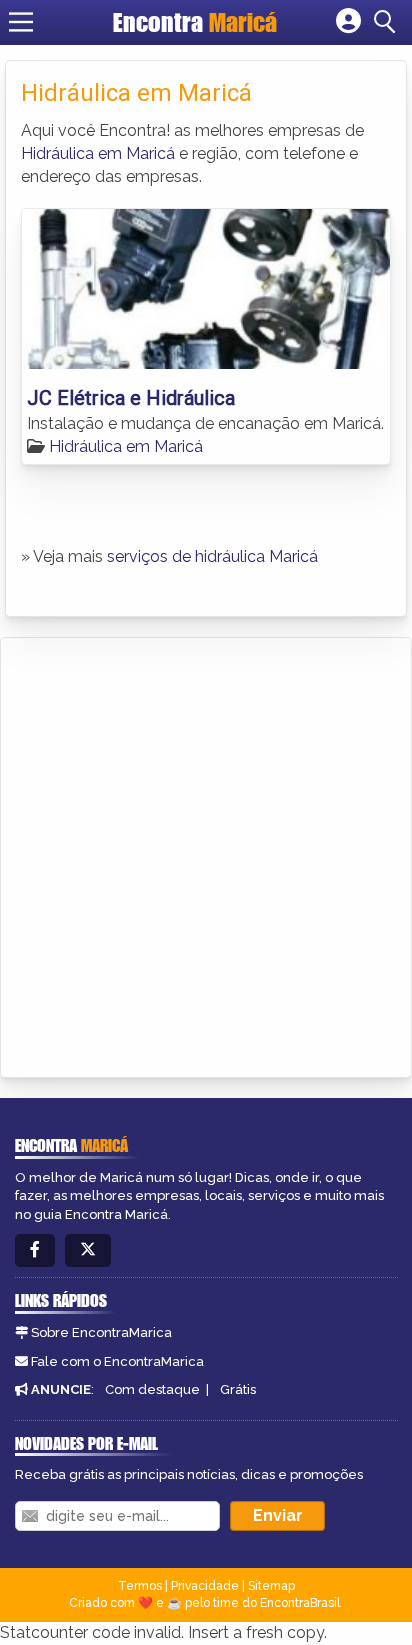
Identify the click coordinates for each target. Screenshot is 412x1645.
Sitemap (271, 1586)
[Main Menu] (21, 22)
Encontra (195, 22)
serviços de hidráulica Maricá (212, 556)
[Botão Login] (348, 22)
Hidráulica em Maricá (98, 153)
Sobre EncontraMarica (101, 1332)
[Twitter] (88, 1250)
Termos (140, 1586)
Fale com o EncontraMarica (117, 1361)
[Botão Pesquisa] (388, 22)
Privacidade (205, 1586)
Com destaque (152, 1389)
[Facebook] (35, 1250)
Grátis (238, 1389)
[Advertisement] (206, 854)
